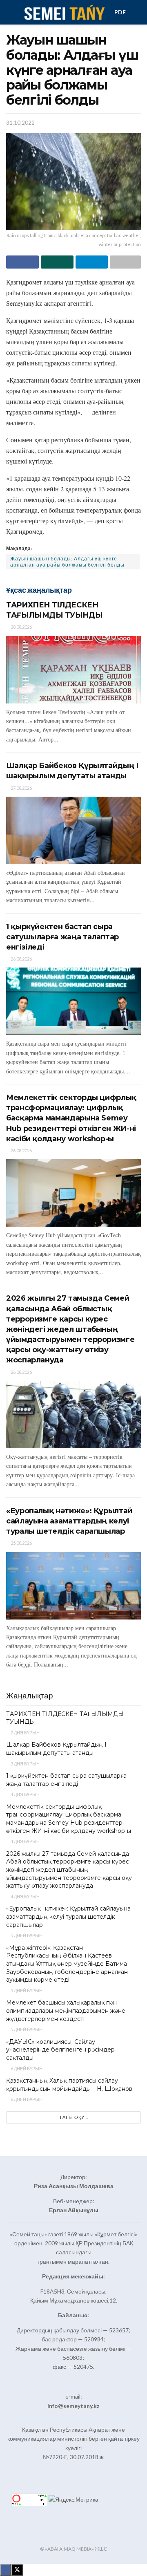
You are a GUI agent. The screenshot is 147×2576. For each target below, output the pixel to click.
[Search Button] (137, 12)
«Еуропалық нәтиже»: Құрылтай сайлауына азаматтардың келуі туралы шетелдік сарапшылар (69, 1521)
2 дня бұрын (25, 1733)
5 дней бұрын (26, 1935)
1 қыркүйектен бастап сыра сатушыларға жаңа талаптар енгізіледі (62, 937)
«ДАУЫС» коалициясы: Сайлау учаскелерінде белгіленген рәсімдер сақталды (60, 2050)
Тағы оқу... (74, 2117)
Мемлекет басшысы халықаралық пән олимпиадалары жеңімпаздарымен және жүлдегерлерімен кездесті (66, 2010)
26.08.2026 (21, 959)
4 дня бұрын (25, 1794)
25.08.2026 (21, 1543)
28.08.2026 (21, 627)
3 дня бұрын (25, 1764)
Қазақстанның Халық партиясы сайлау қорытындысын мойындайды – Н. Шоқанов (69, 2085)
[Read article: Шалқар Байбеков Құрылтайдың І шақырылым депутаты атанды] (73, 830)
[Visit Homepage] (64, 12)
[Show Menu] (10, 12)
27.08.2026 (21, 788)
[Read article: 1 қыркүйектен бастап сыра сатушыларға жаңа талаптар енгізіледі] (73, 1001)
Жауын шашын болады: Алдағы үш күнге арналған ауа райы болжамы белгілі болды (67, 562)
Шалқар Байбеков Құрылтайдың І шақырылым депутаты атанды (56, 1749)
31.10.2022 (20, 123)
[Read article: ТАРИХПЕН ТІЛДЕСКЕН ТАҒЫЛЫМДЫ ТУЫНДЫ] (73, 670)
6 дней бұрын (26, 2069)
